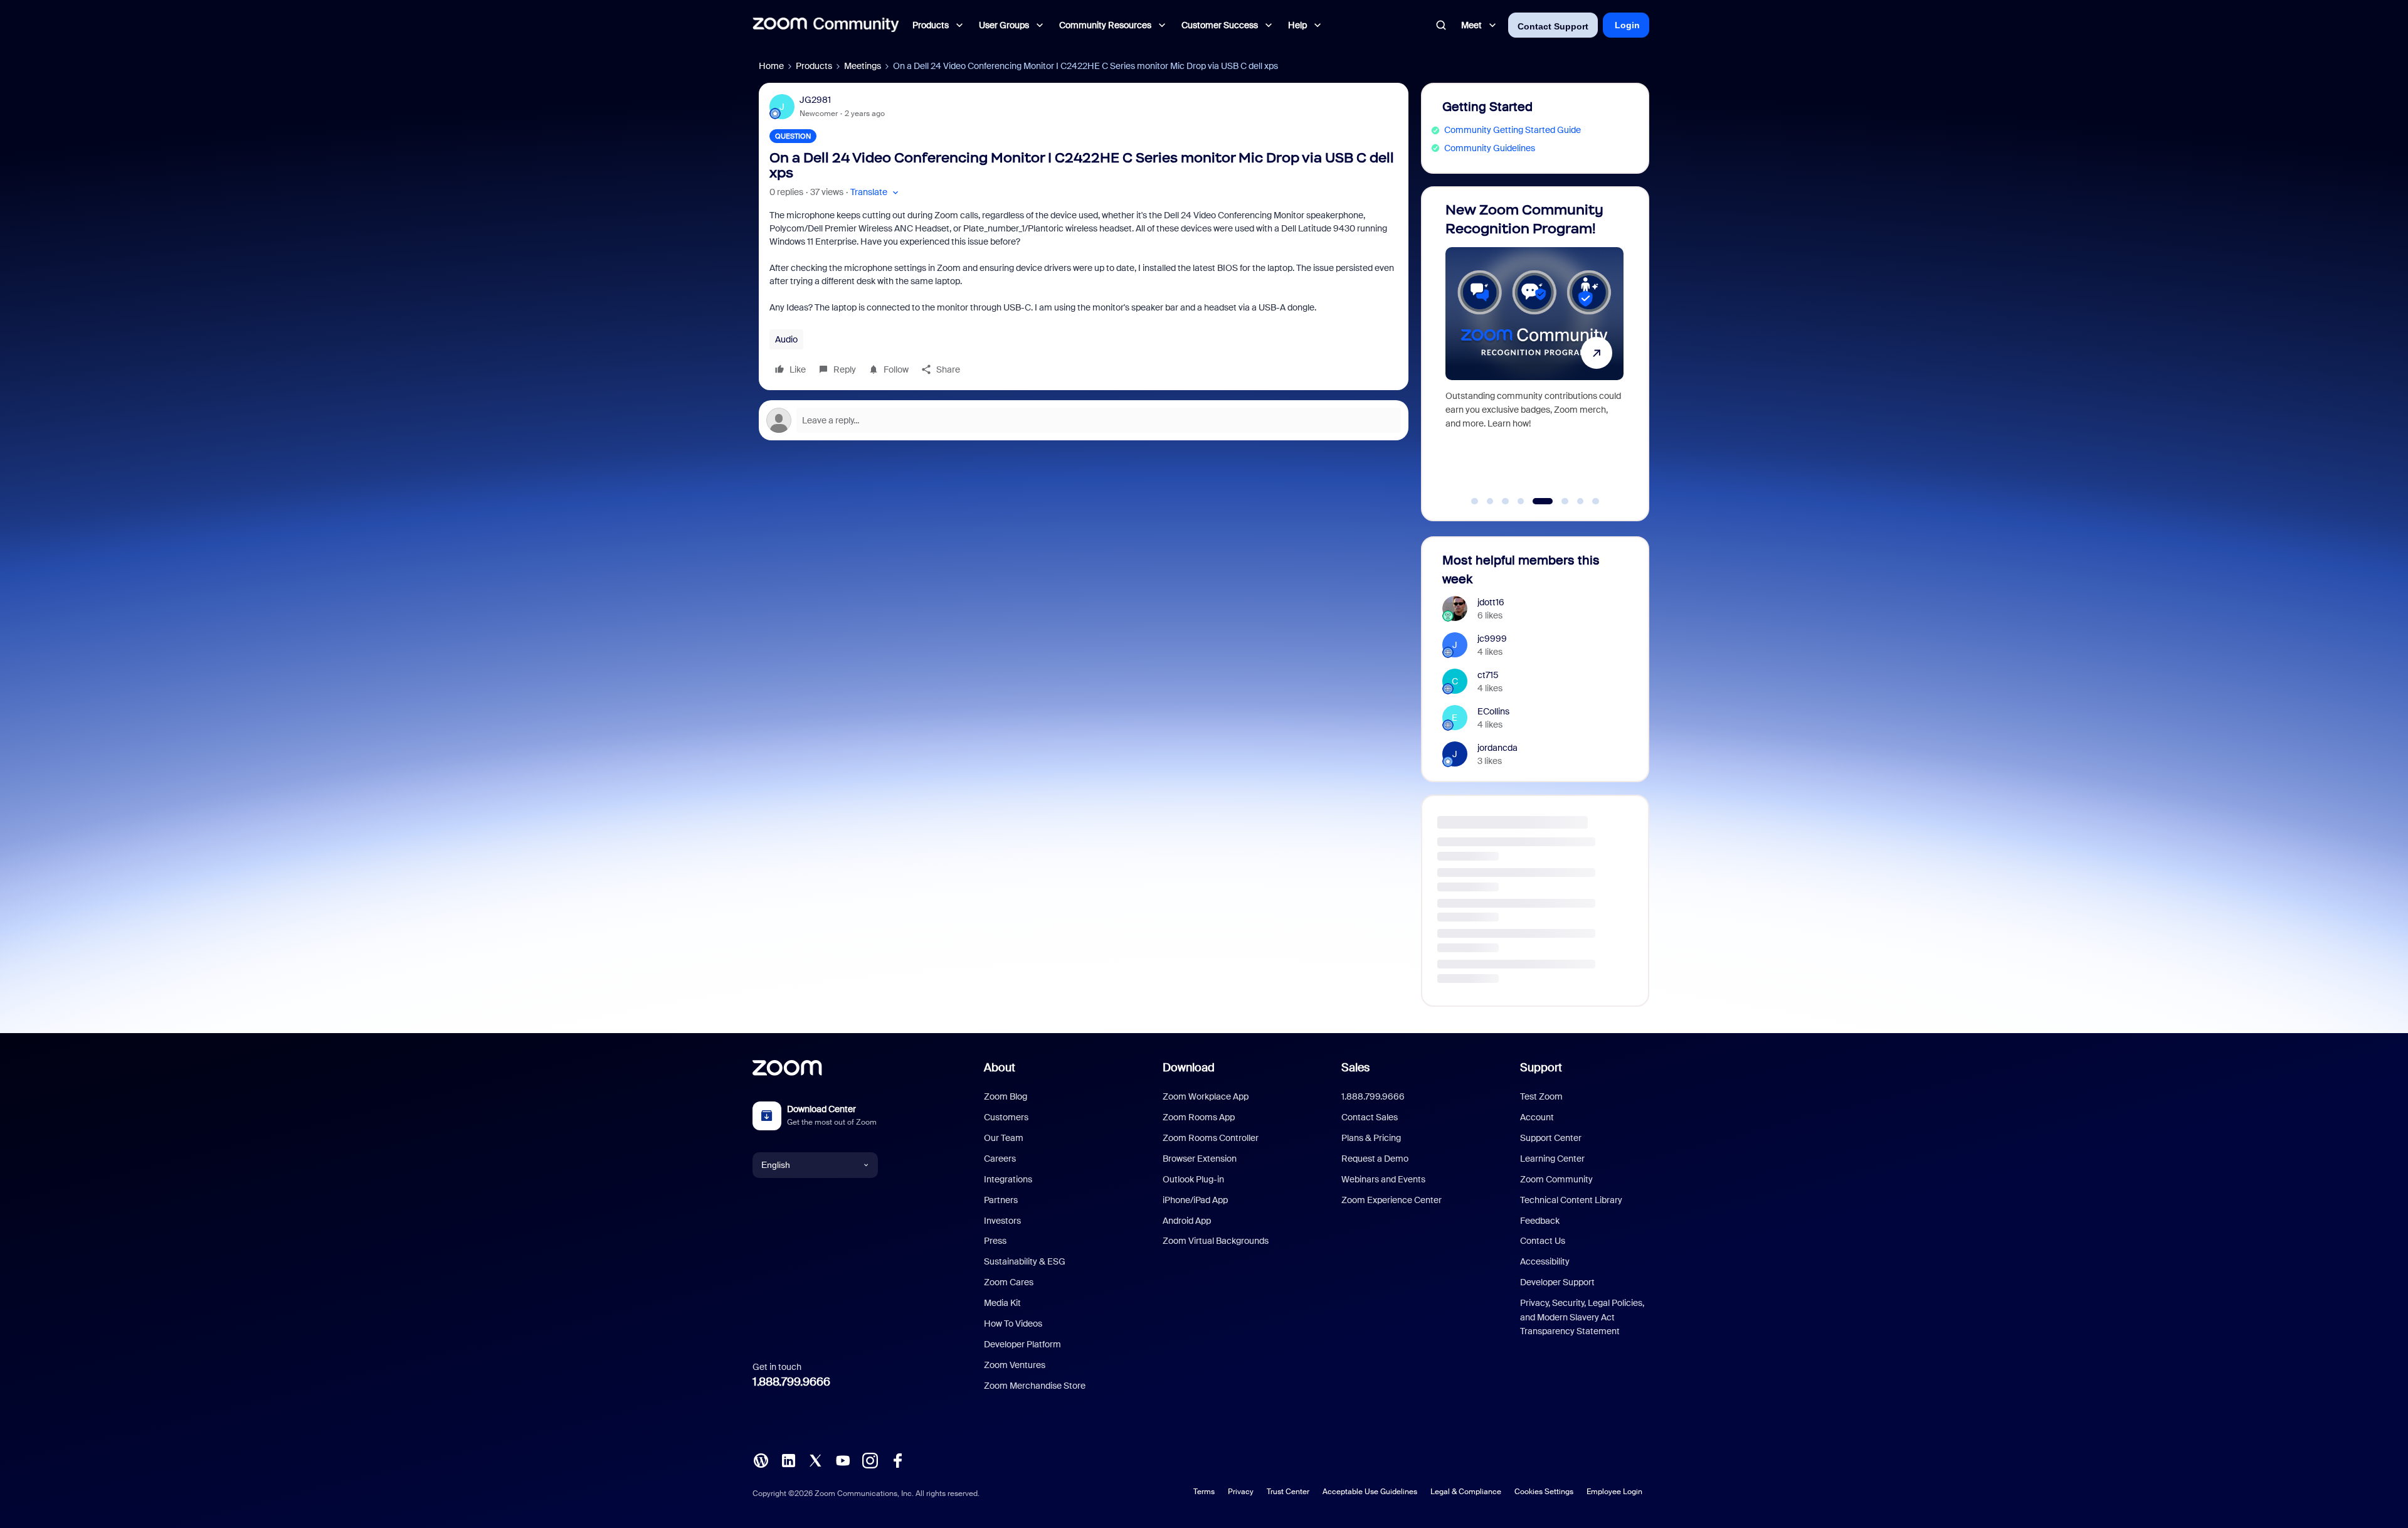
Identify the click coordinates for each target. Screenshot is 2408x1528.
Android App (1187, 1221)
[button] (876, 192)
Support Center (1551, 1138)
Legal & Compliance (1466, 1492)
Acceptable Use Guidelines (1370, 1492)
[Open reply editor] (1084, 420)
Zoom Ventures (1015, 1365)
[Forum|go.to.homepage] (826, 25)
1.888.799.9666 (791, 1382)
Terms (1204, 1492)
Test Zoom (1541, 1096)
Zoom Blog (1006, 1096)
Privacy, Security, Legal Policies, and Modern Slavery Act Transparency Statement (1582, 1317)
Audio (786, 339)
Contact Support (1553, 26)
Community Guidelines (1490, 148)
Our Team (1004, 1138)
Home (771, 66)
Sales (1355, 1068)
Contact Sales (1370, 1117)
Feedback (1540, 1221)
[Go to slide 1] (1475, 501)
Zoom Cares (1009, 1282)
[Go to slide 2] (1490, 501)
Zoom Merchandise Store (1035, 1386)
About (1000, 1068)
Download (1189, 1068)
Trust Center (1288, 1492)
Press (995, 1241)
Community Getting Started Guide (1513, 130)
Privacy (1241, 1492)
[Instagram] (870, 1459)
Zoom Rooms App (1199, 1117)
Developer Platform (1022, 1344)
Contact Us (1543, 1241)
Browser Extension (1200, 1159)
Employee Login (1614, 1492)
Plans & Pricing (1371, 1138)
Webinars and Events (1383, 1179)
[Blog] (761, 1459)
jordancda (1497, 748)
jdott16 (1491, 602)
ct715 (1488, 675)
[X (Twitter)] (815, 1459)
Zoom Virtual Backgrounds (1216, 1241)
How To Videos (1013, 1324)
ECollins (1493, 711)
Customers (1006, 1117)
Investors (1002, 1221)
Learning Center (1552, 1159)
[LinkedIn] (788, 1459)
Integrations (1008, 1179)
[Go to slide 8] (1596, 501)
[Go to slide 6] (1551, 501)
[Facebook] (897, 1459)
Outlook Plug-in (1193, 1179)
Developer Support (1557, 1282)
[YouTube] (843, 1459)
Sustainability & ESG (1025, 1261)
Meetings (863, 66)
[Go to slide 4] (1521, 501)
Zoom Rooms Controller (1211, 1138)
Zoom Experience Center (1391, 1200)
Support (1541, 1068)
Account (1537, 1117)
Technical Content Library (1571, 1200)
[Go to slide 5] (1536, 501)
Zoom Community (1556, 1179)
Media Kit (1002, 1303)
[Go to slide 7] (1574, 501)
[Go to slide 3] (1506, 501)
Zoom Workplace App (1206, 1096)
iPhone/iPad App (1195, 1200)
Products (814, 66)
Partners (1001, 1200)
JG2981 (815, 100)
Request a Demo (1375, 1159)
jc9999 (1492, 639)
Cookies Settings (1544, 1492)
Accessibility (1545, 1261)
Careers (1000, 1159)
